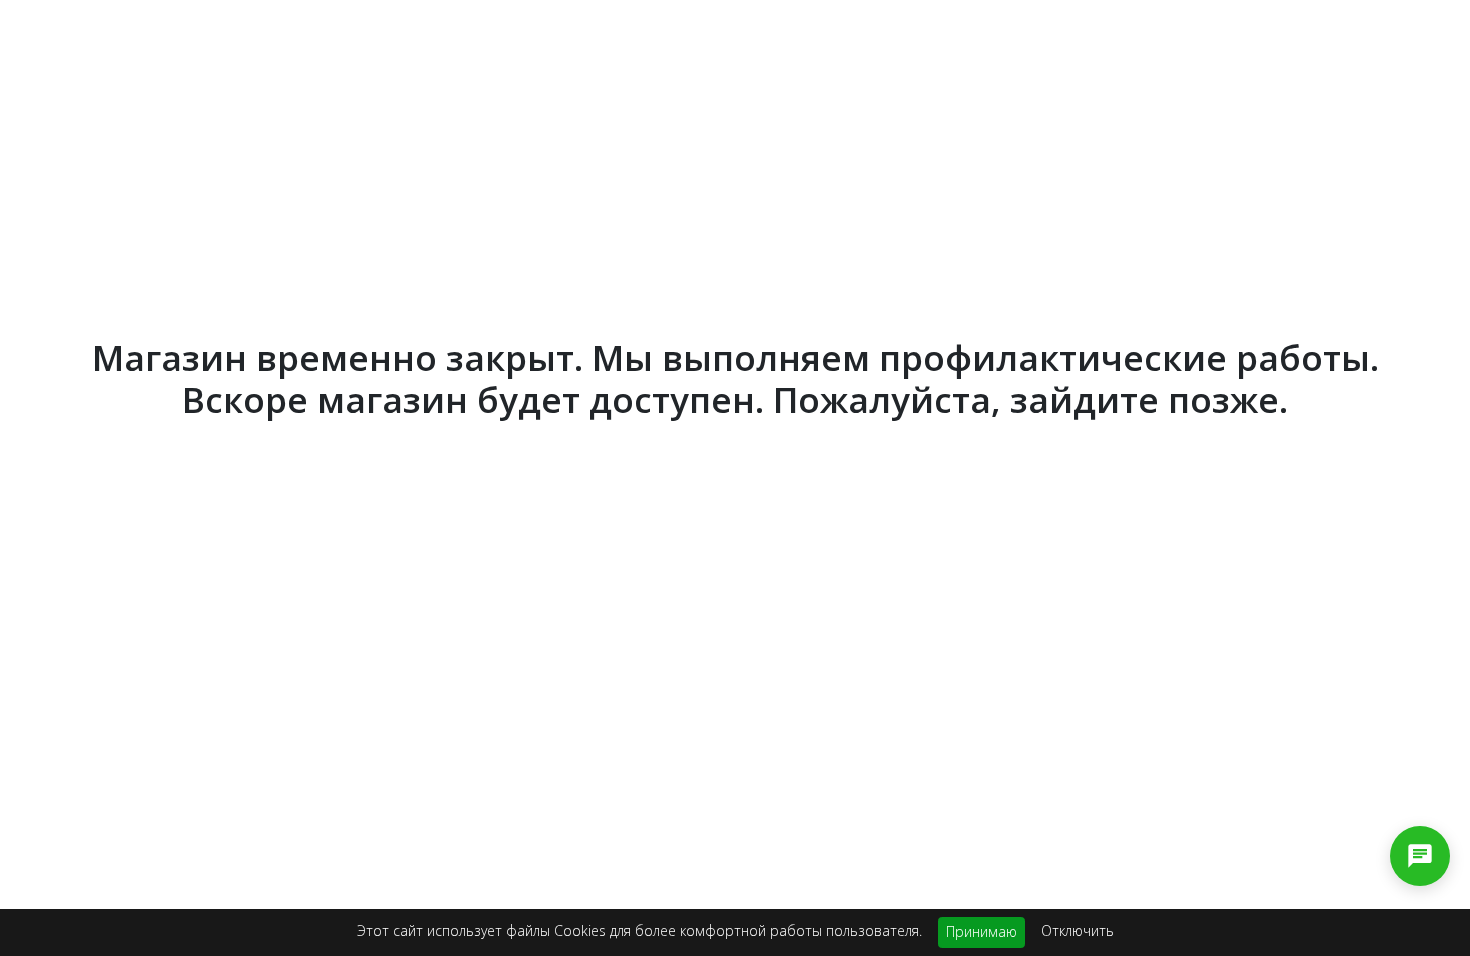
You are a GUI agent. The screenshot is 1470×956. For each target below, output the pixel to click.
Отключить (1077, 930)
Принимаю (981, 931)
